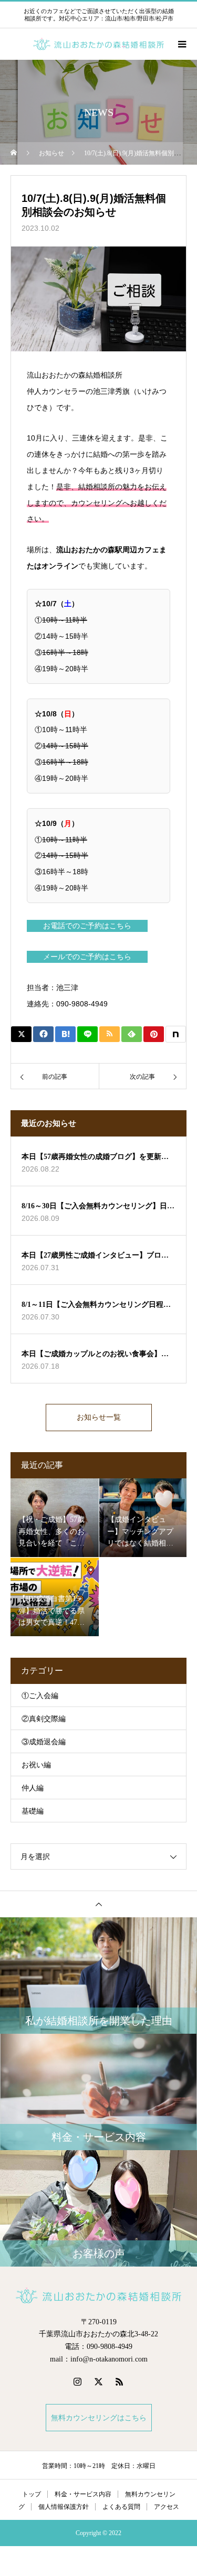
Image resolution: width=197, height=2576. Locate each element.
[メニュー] (181, 44)
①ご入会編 (40, 1696)
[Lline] (87, 1034)
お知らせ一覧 (99, 1417)
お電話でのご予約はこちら (87, 926)
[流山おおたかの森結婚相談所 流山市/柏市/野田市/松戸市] (98, 2295)
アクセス (167, 2507)
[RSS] (120, 2381)
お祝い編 (36, 1765)
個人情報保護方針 (64, 2507)
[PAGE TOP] (98, 1904)
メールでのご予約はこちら (87, 957)
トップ (32, 2494)
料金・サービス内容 (83, 2494)
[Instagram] (78, 2381)
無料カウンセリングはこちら (99, 2418)
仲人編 (33, 1788)
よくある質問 (121, 2507)
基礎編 (33, 1811)
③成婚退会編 (44, 1742)
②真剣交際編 (44, 1719)
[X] (99, 2381)
